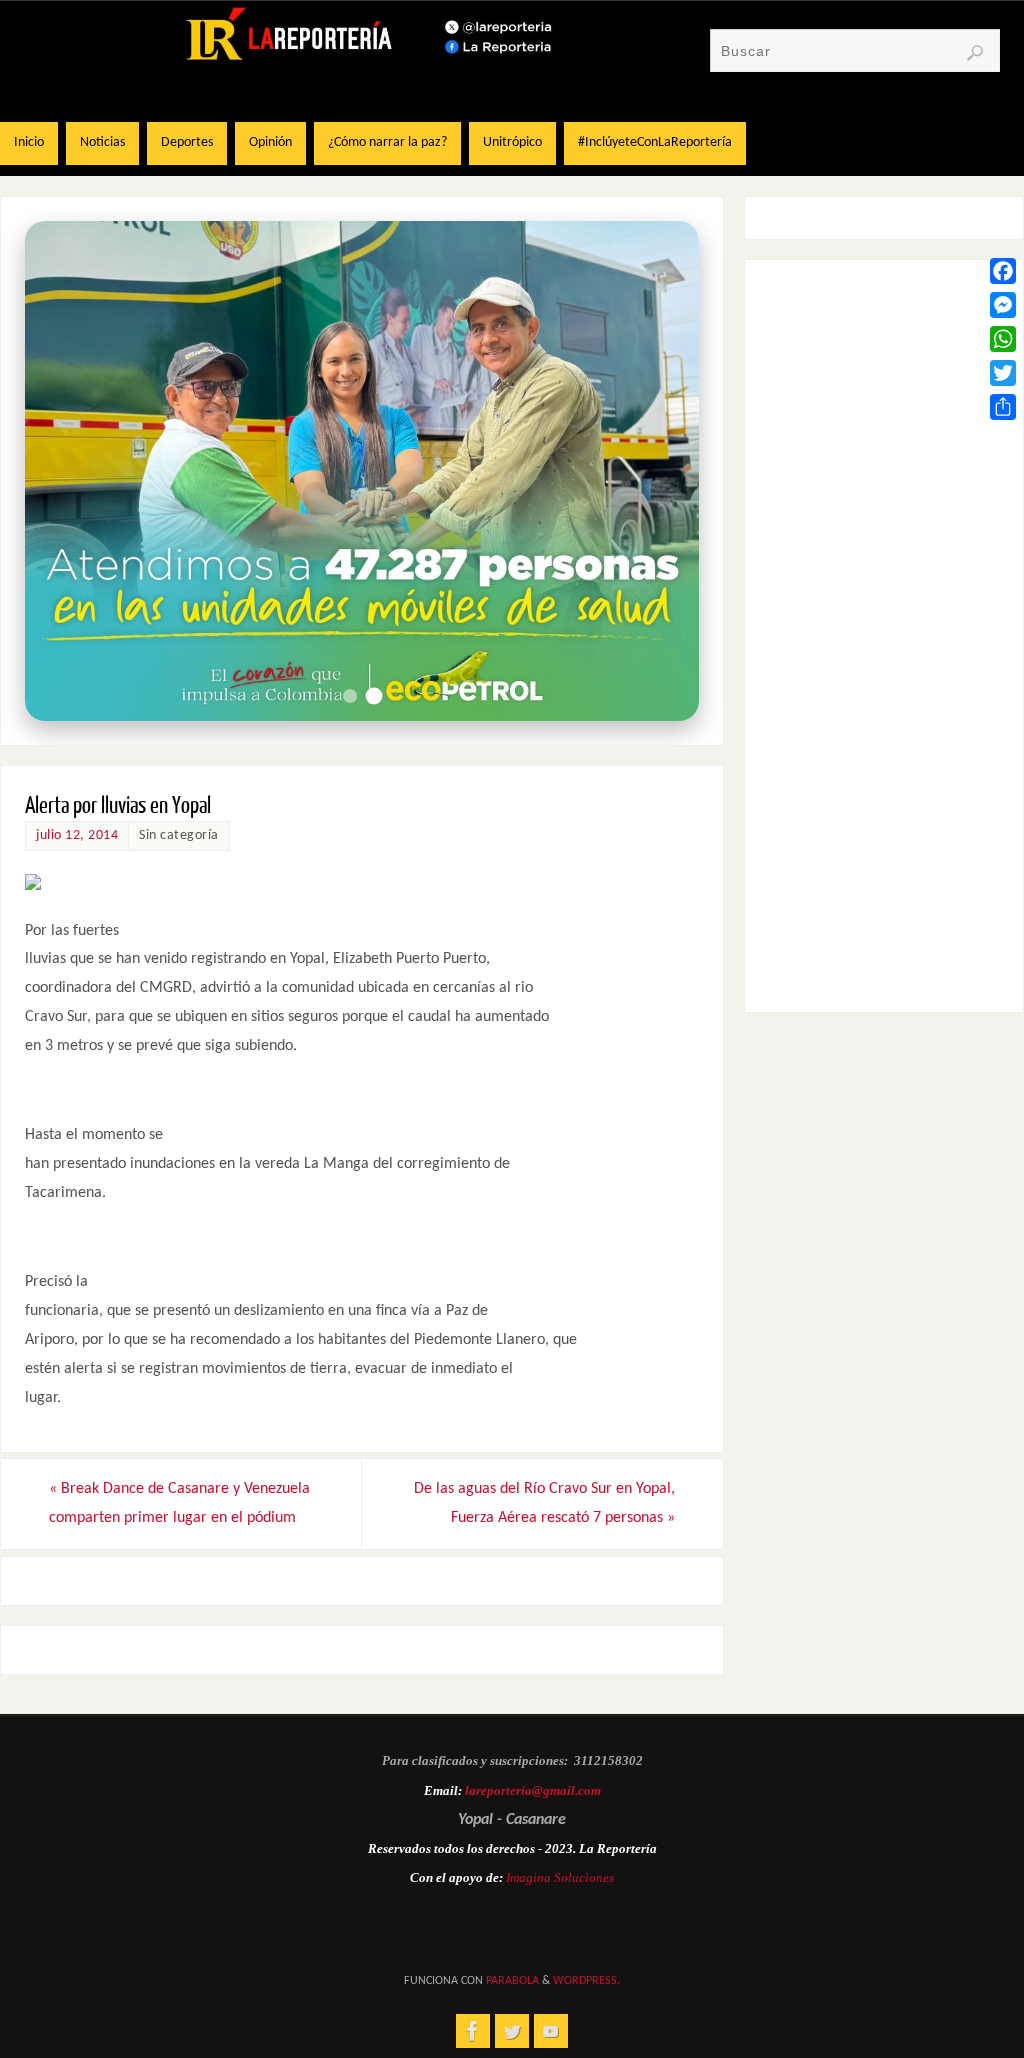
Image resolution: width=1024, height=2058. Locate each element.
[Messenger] (1003, 305)
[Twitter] (1003, 373)
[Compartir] (1003, 407)
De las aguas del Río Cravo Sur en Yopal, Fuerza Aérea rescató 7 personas (544, 1503)
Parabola (512, 1981)
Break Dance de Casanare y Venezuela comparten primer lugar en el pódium (179, 1503)
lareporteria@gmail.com (533, 1790)
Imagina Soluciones (560, 1877)
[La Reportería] (473, 2031)
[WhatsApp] (1003, 339)
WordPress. (586, 1981)
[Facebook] (1003, 271)
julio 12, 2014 (77, 835)
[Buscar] (975, 53)
